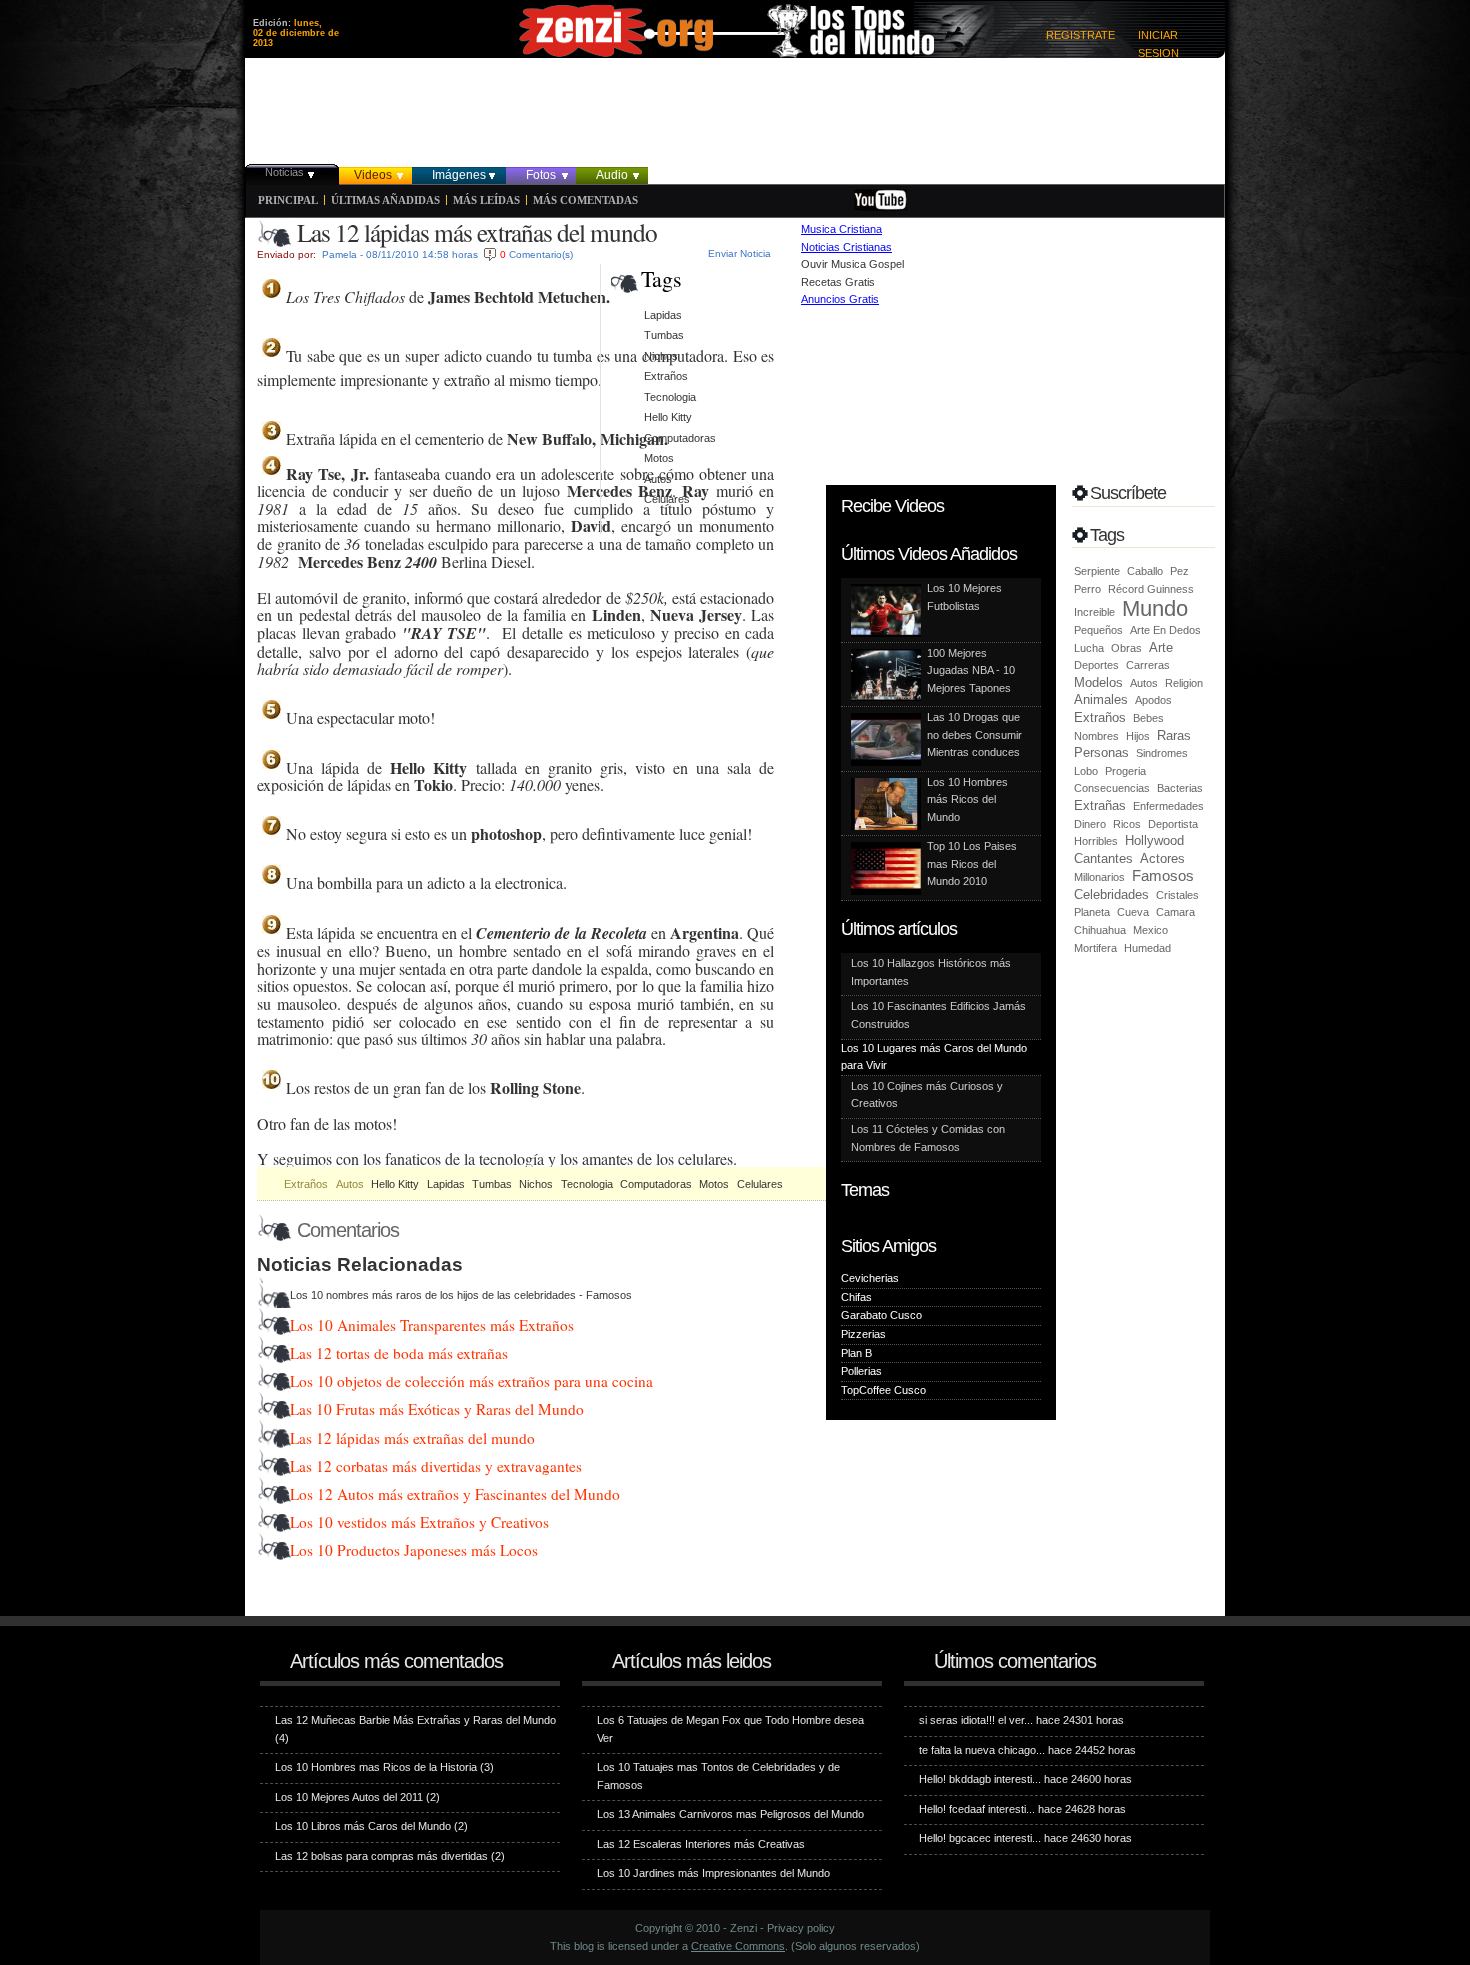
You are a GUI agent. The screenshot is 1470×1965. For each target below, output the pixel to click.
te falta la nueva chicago (977, 1750)
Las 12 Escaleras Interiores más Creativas (701, 1844)
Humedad (1147, 948)
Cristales (1177, 895)
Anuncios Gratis (840, 299)
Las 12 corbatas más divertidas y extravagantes (436, 1466)
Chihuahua (1100, 930)
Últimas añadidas (385, 200)
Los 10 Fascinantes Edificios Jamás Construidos (938, 1015)
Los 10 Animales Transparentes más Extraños (432, 1325)
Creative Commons (738, 1946)
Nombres (1096, 736)
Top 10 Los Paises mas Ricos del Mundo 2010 (972, 863)
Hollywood (1154, 840)
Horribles (1096, 841)
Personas (1101, 752)
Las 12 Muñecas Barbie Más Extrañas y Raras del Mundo (415, 1720)
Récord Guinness (1151, 589)
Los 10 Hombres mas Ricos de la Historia (376, 1767)
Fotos (541, 175)
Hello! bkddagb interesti (975, 1779)
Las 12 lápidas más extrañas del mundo (412, 1438)
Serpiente (1097, 571)
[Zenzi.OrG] (725, 33)
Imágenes (459, 175)
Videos (373, 175)
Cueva (1133, 912)
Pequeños (1098, 630)
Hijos (1138, 736)
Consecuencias (1112, 788)
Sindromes (1162, 753)
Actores (1162, 858)
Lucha (1089, 648)
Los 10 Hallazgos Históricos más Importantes (931, 972)
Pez (1179, 571)
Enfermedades (1168, 806)
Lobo (1086, 771)
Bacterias (1180, 788)
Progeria (1125, 771)
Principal (288, 200)
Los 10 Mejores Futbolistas (964, 597)
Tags (661, 278)
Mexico (1150, 930)
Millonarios (1099, 877)
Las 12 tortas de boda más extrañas (399, 1353)
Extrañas (1100, 805)
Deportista (1173, 824)
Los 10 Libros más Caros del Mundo (363, 1826)
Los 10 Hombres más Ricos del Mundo (967, 799)
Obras (1126, 648)
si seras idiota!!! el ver (971, 1720)
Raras (1174, 735)
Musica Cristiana (841, 229)
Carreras (1148, 665)
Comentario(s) (541, 254)
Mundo (1155, 608)
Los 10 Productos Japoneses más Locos (414, 1550)
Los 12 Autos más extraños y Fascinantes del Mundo (455, 1494)
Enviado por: (286, 254)
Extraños (306, 1184)
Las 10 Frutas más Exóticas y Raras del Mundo (437, 1409)
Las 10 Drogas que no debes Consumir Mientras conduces (974, 734)
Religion (1184, 683)
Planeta (1092, 912)
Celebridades (1111, 894)
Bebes (1148, 718)
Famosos (1163, 875)
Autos (350, 1184)
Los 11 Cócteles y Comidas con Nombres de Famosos (928, 1138)
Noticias (284, 172)
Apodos (1153, 700)
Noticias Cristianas (846, 247)
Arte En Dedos (1165, 630)
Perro (1087, 589)
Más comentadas (585, 200)
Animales (1101, 699)
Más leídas (486, 200)
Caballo (1145, 571)
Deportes (1096, 665)
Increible (1094, 612)
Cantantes (1103, 858)
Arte (1161, 647)
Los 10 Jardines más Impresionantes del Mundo (713, 1873)
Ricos (1127, 824)
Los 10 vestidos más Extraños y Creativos (419, 1522)
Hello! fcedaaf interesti (972, 1809)
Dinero (1090, 824)
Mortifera (1095, 948)
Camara (1175, 912)
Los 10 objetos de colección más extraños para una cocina (471, 1381)
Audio (612, 175)
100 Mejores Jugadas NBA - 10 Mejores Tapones (971, 670)
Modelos (1098, 682)
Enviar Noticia (739, 253)
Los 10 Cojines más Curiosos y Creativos (927, 1095)
